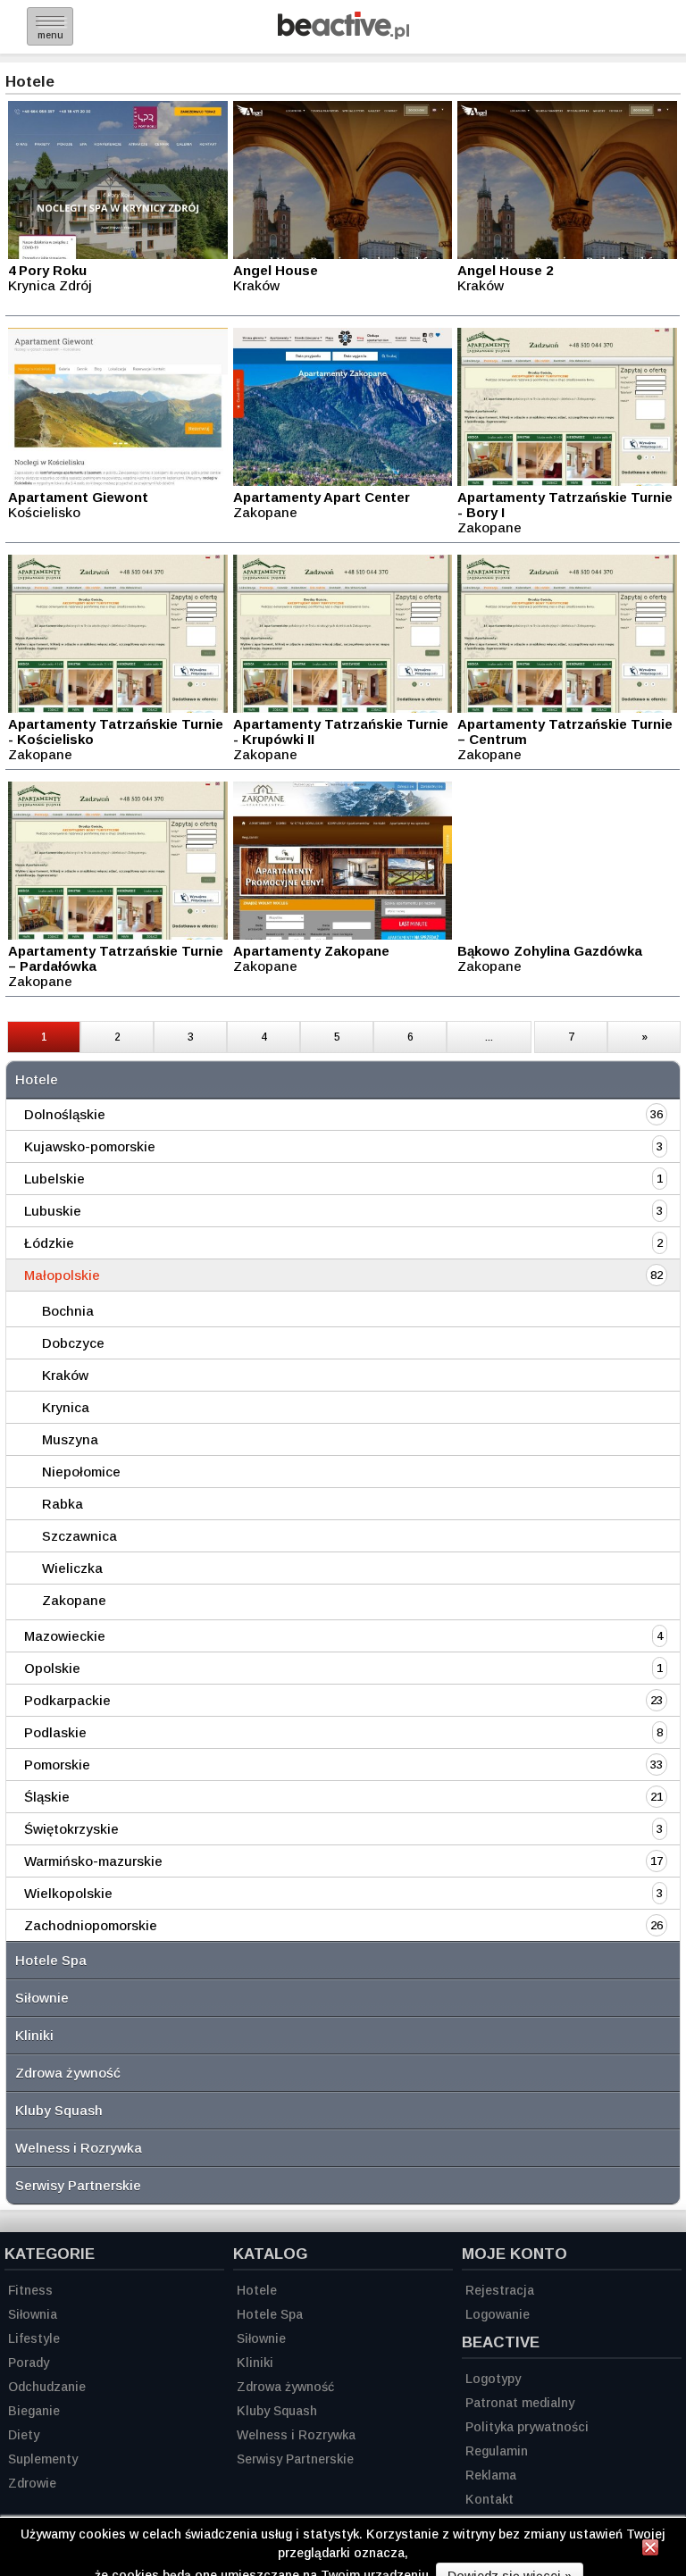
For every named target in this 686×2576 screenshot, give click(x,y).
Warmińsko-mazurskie (93, 1861)
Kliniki (34, 2035)
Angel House (276, 270)
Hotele (37, 1079)
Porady (29, 2363)
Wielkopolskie (68, 1893)
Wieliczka (72, 1568)
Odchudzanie (47, 2387)
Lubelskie (54, 1179)
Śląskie (47, 1797)
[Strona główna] (343, 34)
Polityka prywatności (527, 2427)
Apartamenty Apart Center (322, 497)
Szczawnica (79, 1536)
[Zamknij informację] (650, 2550)
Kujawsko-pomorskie (90, 1146)
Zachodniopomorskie (91, 1925)
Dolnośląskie (65, 1114)
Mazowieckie (65, 1636)
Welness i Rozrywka (79, 2148)
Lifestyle (34, 2338)
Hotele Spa (51, 1960)
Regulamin (497, 2451)
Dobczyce (73, 1343)
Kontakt (489, 2499)
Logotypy (493, 2379)
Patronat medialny (520, 2403)
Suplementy (43, 2459)
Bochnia (68, 1311)
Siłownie (42, 1998)
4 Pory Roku (47, 270)
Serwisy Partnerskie (78, 2185)
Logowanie (498, 2314)
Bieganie (34, 2411)
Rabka (63, 1504)
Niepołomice (81, 1472)
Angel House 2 (505, 270)
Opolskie (52, 1668)
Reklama (491, 2475)
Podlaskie (55, 1732)
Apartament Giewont (78, 497)
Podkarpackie (67, 1700)
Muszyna (70, 1439)
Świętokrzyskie (71, 1829)
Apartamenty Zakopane (311, 951)
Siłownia (33, 2314)
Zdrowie (32, 2483)
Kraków (65, 1375)
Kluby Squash (59, 2110)
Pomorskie (57, 1765)
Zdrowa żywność (68, 2073)
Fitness (30, 2290)
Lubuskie (53, 1211)
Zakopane (74, 1600)
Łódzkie (49, 1243)
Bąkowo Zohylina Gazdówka (550, 951)
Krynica (66, 1407)
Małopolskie (62, 1275)
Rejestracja (500, 2290)
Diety (24, 2435)
